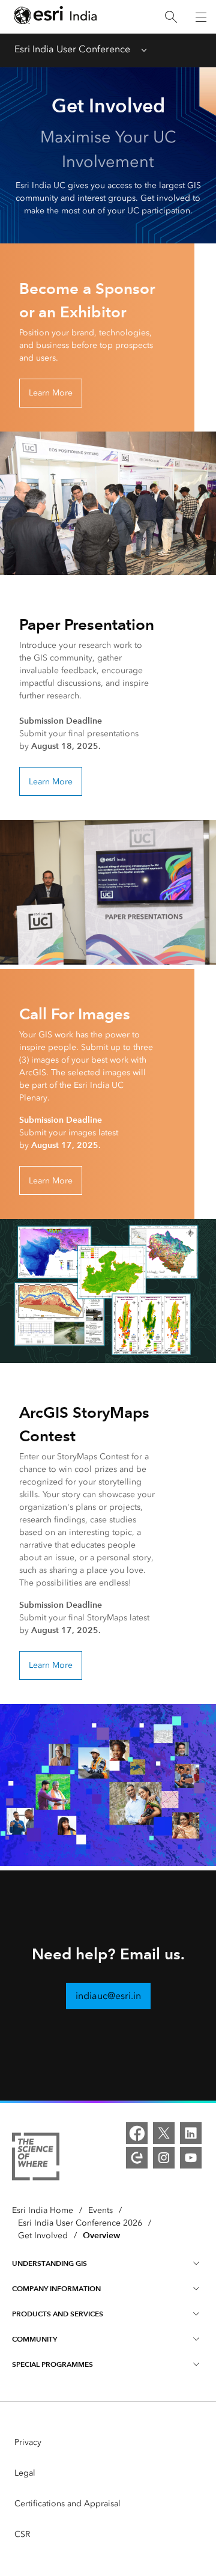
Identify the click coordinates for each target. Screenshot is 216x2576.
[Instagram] (164, 2158)
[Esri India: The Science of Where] (36, 2159)
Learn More (51, 393)
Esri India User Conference (72, 49)
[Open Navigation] (201, 17)
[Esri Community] (137, 2158)
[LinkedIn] (191, 2133)
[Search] (171, 17)
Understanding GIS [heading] (49, 2263)
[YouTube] (191, 2158)
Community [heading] (34, 2339)
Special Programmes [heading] (52, 2364)
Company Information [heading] (56, 2288)
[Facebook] (137, 2133)
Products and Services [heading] (58, 2314)
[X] (164, 2133)
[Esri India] (55, 17)
